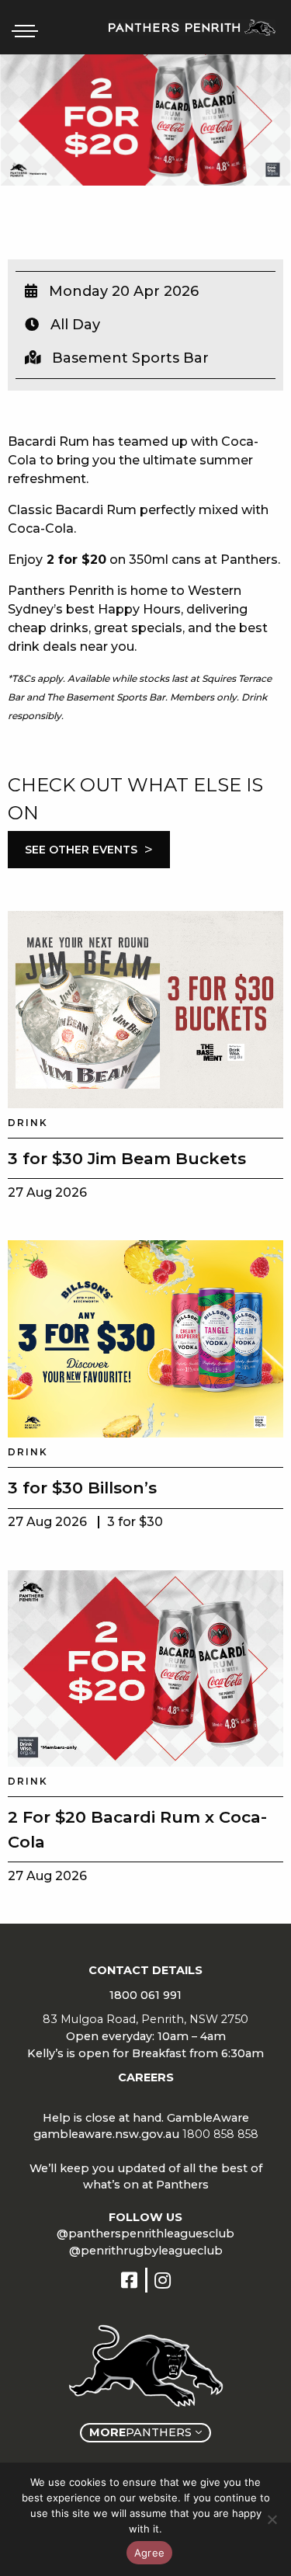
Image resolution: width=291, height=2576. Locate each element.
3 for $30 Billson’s (82, 1488)
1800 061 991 (145, 1995)
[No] (272, 2519)
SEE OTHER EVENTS (89, 850)
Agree (149, 2553)
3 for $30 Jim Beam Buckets (127, 1158)
